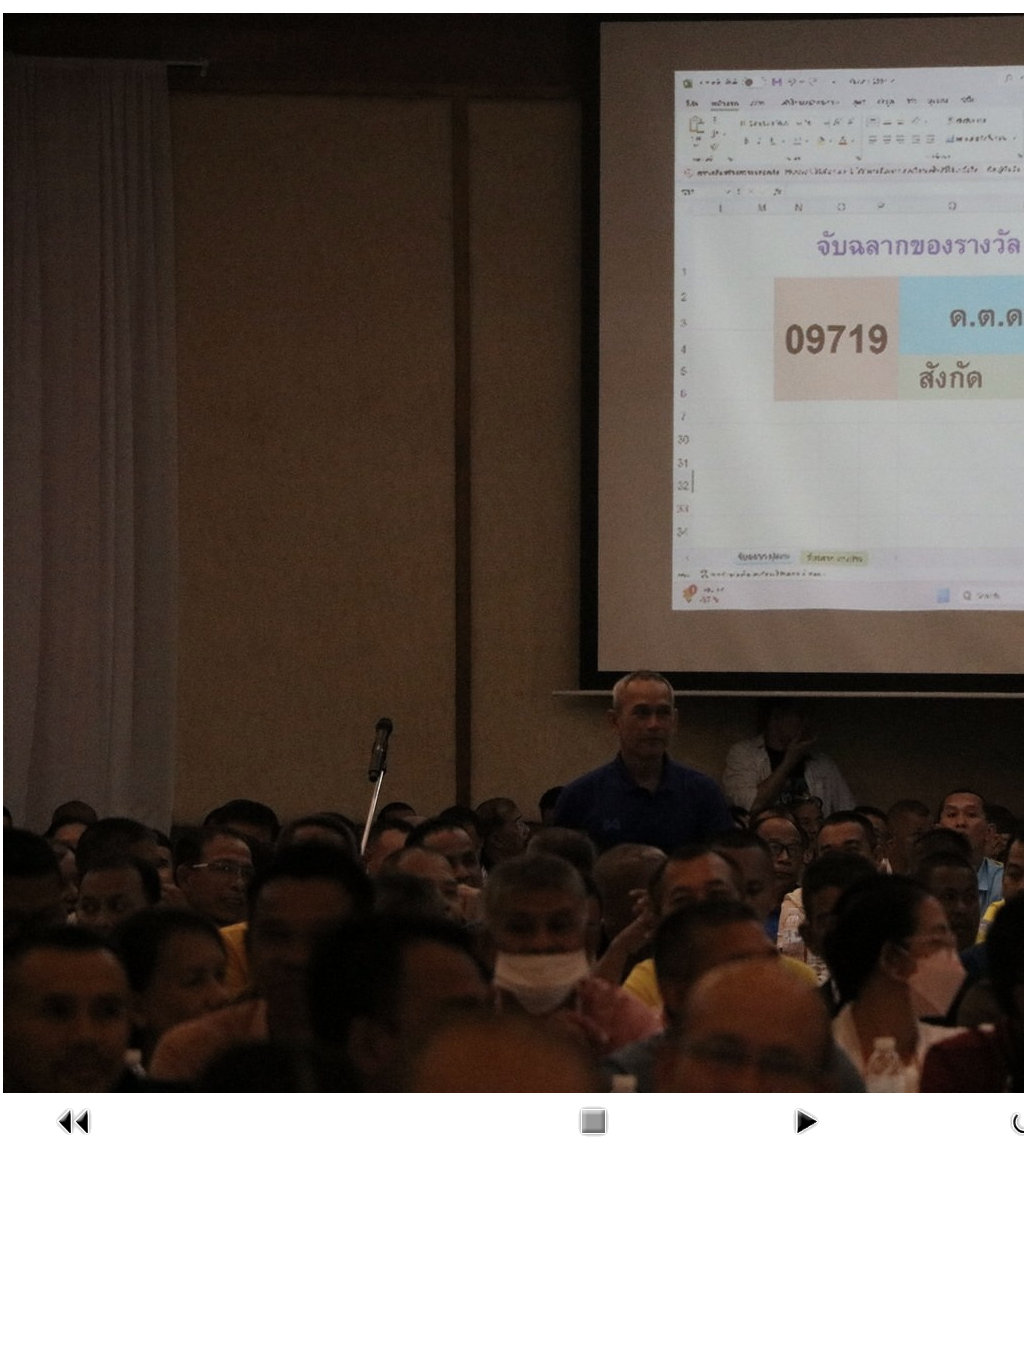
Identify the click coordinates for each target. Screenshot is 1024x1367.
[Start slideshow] (805, 1141)
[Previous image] (74, 1141)
